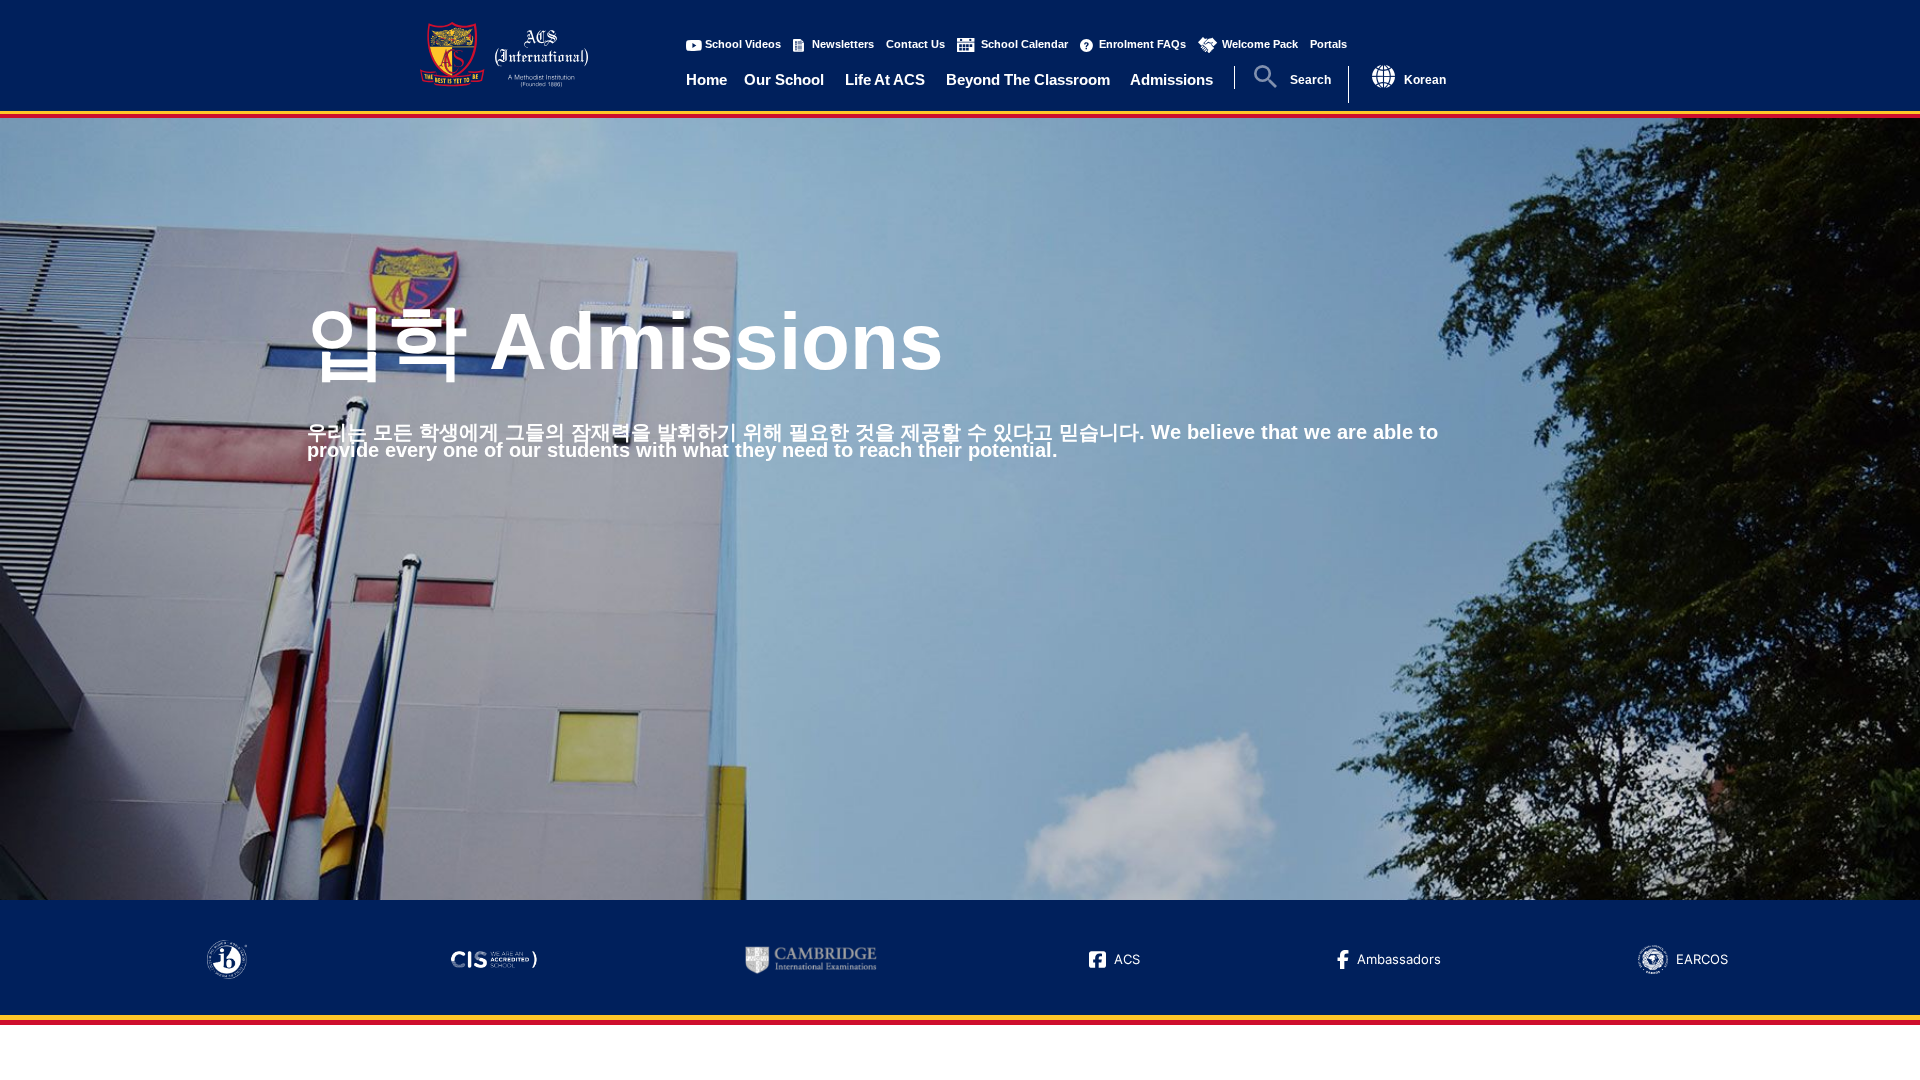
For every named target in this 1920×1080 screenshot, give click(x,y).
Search (1310, 80)
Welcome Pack (1260, 44)
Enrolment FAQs (1142, 44)
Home (706, 79)
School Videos (743, 44)
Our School (784, 79)
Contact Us (915, 44)
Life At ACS (885, 79)
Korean (1425, 80)
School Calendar (1024, 44)
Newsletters (843, 44)
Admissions (1171, 79)
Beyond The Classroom (1028, 79)
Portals (1328, 44)
